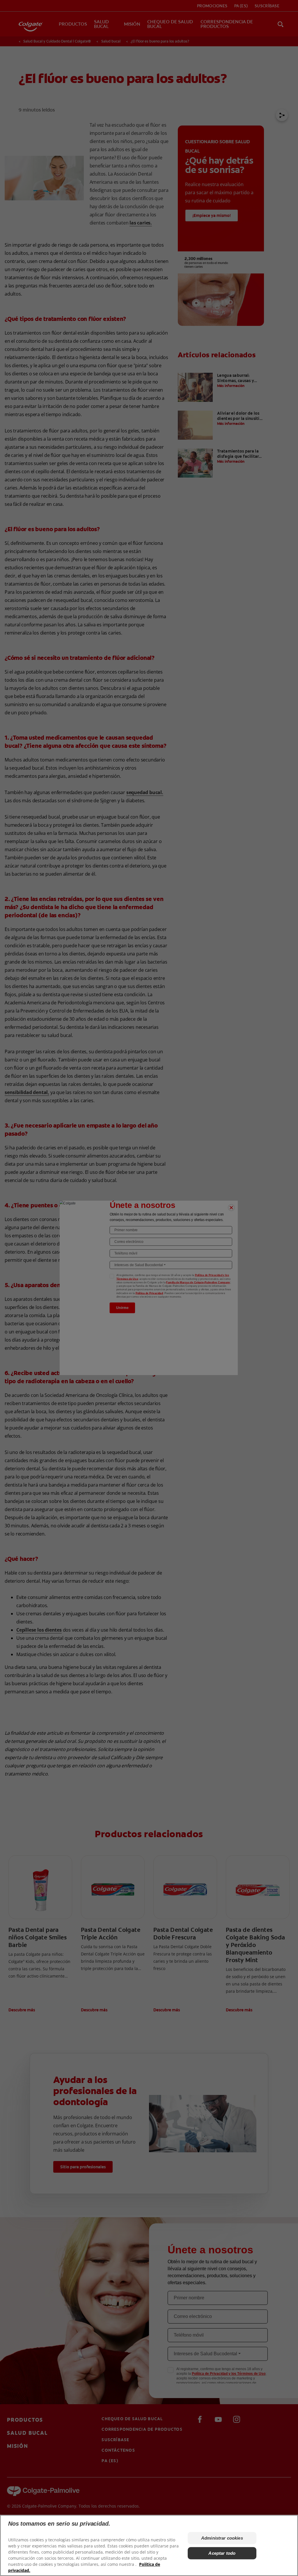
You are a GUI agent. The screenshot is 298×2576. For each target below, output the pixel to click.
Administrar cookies (222, 2538)
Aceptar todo (222, 2553)
